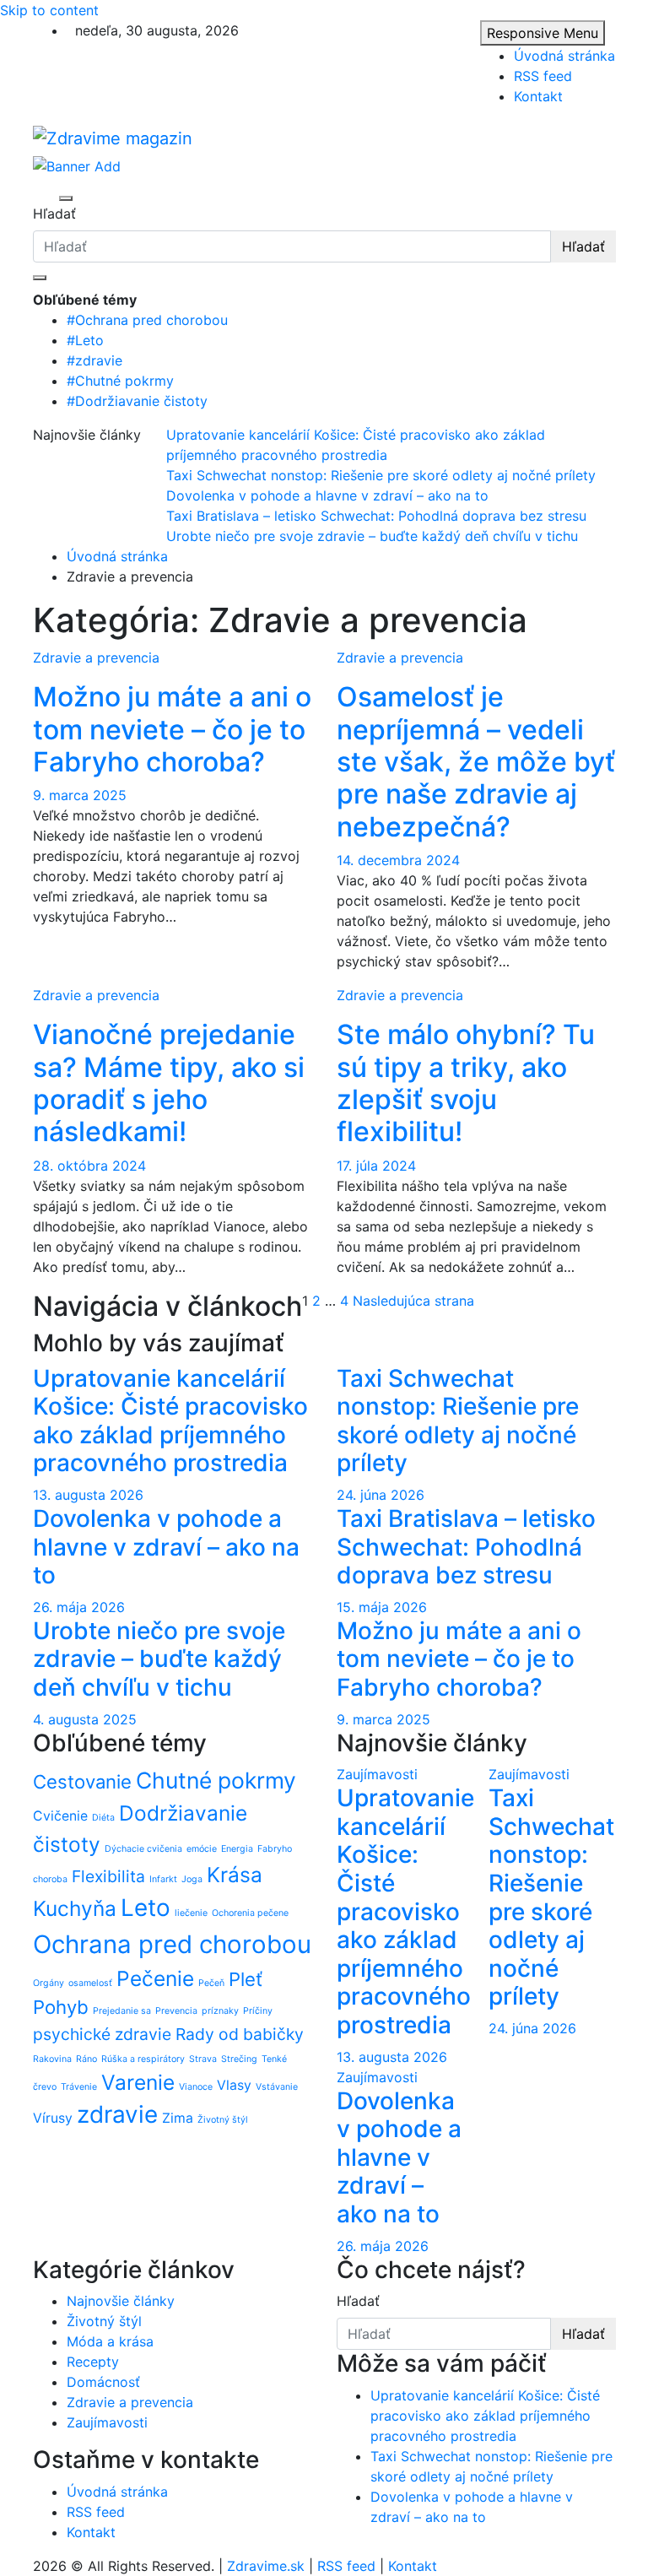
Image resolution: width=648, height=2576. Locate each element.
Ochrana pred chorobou (172, 1944)
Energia (237, 1849)
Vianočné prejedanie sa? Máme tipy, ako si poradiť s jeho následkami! (169, 1083)
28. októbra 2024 (89, 1166)
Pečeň (211, 1983)
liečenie (191, 1913)
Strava (203, 2059)
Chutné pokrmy (216, 1780)
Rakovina (52, 2059)
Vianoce (196, 2087)
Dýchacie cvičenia (143, 1849)
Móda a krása (110, 2341)
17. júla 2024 (376, 1166)
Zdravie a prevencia (96, 658)
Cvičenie (60, 1816)
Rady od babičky (240, 2034)
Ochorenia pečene (250, 1913)
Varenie (138, 2082)
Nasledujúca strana (413, 1301)
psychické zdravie (102, 2034)
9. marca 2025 (80, 795)
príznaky (220, 2011)
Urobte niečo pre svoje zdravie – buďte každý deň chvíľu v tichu (159, 1659)
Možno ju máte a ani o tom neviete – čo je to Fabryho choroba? (172, 729)
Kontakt (538, 96)
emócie (202, 1849)
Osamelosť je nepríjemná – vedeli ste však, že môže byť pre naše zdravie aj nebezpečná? (476, 762)
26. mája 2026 (79, 1607)
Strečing (239, 2059)
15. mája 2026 (382, 1607)
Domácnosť (103, 2382)
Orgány (49, 1983)
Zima (178, 2118)
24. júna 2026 (381, 1495)
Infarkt (163, 1879)
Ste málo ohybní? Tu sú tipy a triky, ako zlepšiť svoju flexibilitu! (466, 1083)
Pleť (246, 1979)
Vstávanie (277, 2087)
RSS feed (543, 76)
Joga (192, 1879)
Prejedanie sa (122, 2011)
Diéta (103, 1818)
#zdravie (94, 360)
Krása (235, 1875)
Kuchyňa (75, 1908)
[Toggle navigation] (44, 198)
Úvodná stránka (564, 56)
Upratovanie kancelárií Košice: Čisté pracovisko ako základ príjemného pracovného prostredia (170, 1421)
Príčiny (258, 2011)
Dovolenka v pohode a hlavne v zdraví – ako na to (166, 1547)
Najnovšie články (121, 2301)
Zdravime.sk (266, 2566)
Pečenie (155, 1978)
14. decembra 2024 (398, 860)
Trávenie (79, 2087)
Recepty (93, 2362)
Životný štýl (223, 2120)
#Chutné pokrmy (120, 381)
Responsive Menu (543, 33)
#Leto (85, 340)
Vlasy (234, 2085)
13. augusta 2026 (88, 1495)
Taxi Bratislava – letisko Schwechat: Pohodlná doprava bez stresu (466, 1547)
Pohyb (61, 2007)
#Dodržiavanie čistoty (137, 401)
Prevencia (176, 2011)
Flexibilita (108, 1876)
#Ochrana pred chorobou (147, 320)
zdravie (117, 2114)
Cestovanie (82, 1782)
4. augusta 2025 (85, 1719)
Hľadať (54, 214)
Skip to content (49, 10)
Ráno (86, 2059)
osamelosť (90, 1983)
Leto (146, 1908)
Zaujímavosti (377, 1774)
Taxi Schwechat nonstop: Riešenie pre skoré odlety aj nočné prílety (458, 1421)
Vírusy (53, 2118)
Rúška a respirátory (143, 2059)
